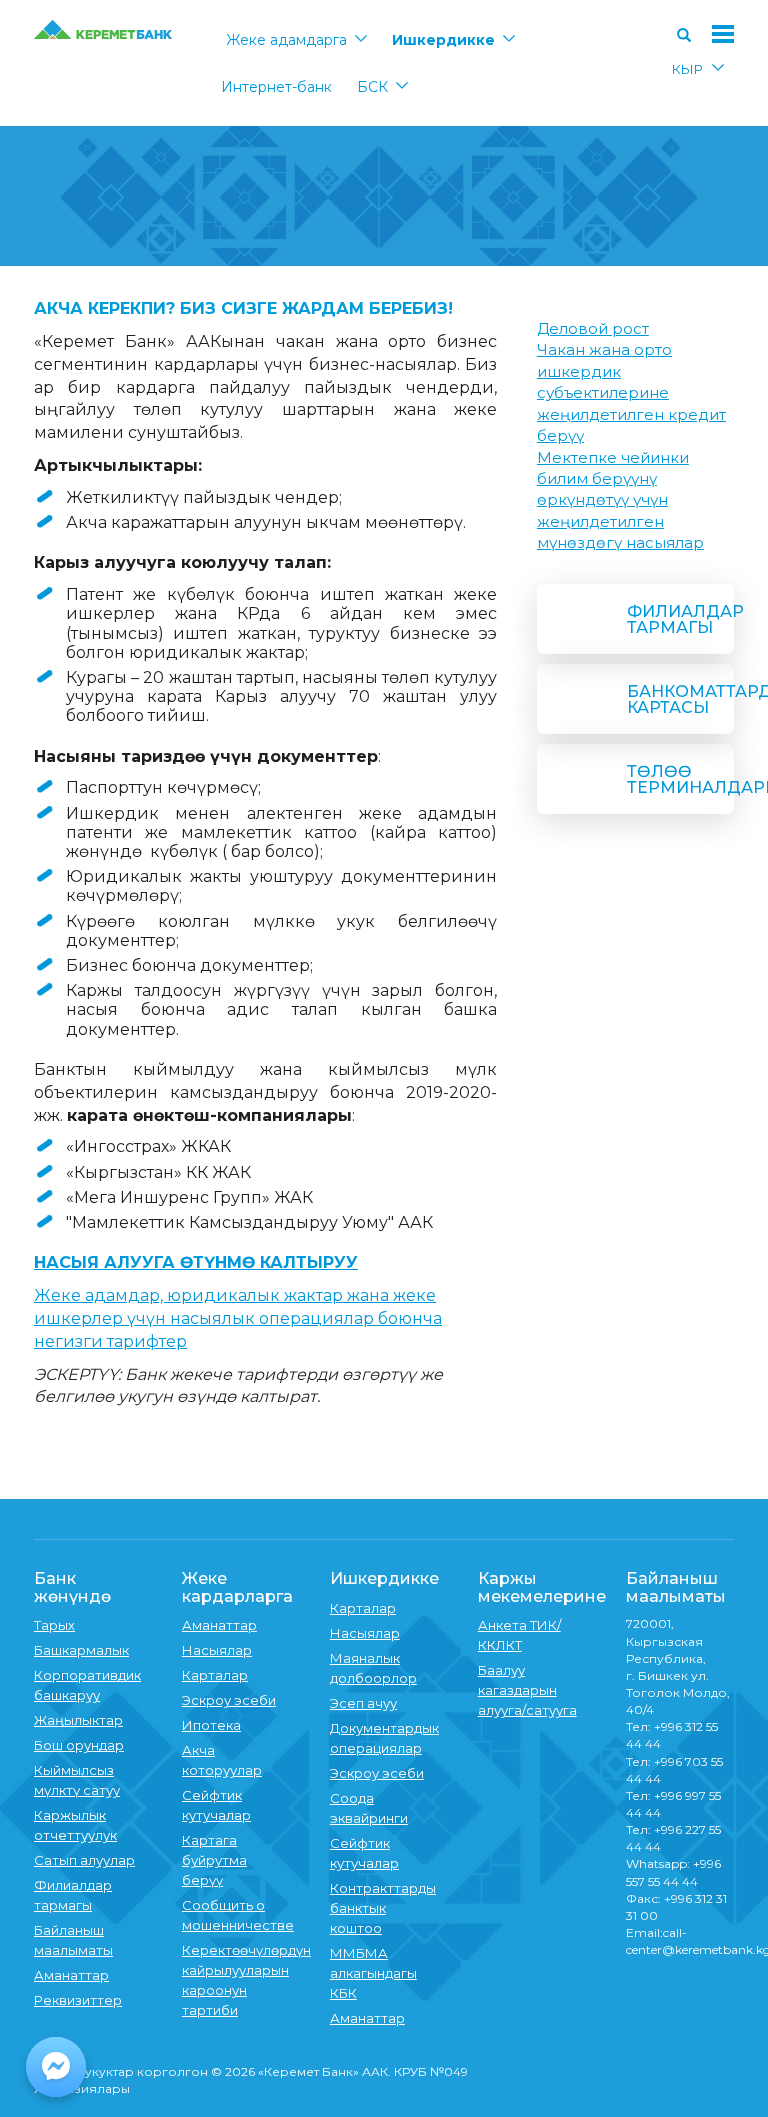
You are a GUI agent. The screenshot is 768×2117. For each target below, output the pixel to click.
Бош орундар (79, 1745)
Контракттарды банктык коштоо (383, 1908)
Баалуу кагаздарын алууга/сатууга (527, 1690)
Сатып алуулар (84, 1860)
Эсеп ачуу (363, 1703)
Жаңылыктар (78, 1720)
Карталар (215, 1675)
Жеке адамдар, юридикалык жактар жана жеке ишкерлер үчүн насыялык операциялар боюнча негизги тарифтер (238, 1318)
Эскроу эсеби (229, 1700)
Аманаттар (71, 1975)
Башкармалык (81, 1650)
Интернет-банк (276, 87)
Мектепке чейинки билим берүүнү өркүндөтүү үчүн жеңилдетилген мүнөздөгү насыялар (620, 500)
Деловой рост (593, 328)
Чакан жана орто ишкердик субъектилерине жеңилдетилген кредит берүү (631, 392)
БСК (372, 87)
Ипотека (211, 1725)
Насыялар (217, 1650)
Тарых (54, 1625)
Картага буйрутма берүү (214, 1860)
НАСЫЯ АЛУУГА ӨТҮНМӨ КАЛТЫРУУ (196, 1262)
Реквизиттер (78, 2000)
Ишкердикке (443, 40)
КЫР (687, 69)
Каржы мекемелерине (542, 1587)
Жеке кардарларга (237, 1587)
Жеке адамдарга (286, 40)
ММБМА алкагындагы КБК (373, 1973)
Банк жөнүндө (72, 1587)
